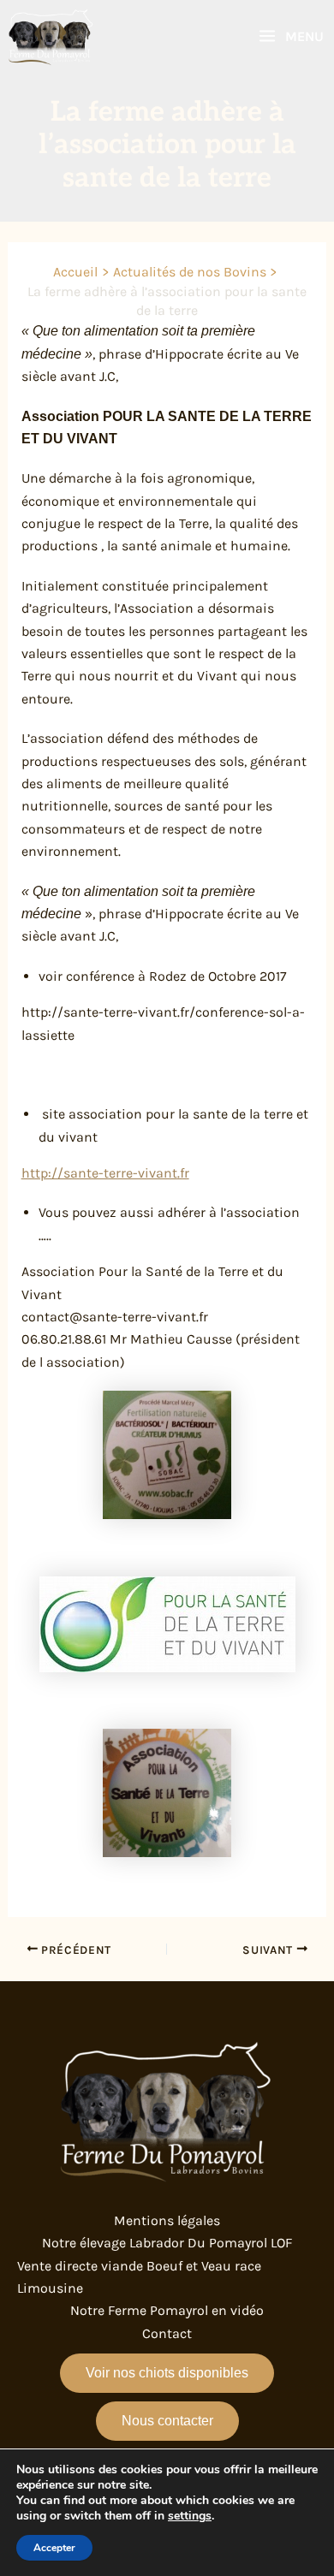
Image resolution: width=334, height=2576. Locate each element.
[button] (167, 2373)
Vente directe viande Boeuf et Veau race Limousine (139, 2277)
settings (190, 2516)
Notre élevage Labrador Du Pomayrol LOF (167, 2243)
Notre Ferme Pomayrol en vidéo (167, 2310)
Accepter (54, 2548)
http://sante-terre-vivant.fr (105, 1173)
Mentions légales (167, 2220)
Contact (167, 2333)
